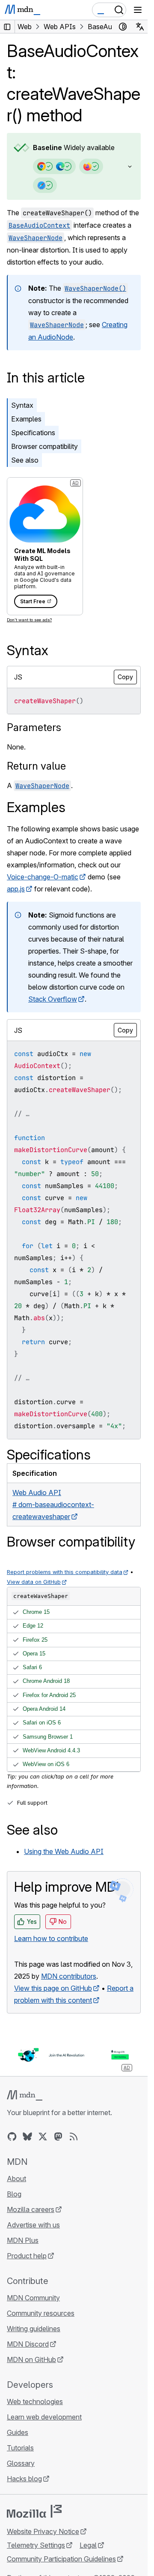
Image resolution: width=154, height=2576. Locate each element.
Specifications (33, 433)
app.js (16, 889)
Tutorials (20, 2448)
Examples (26, 419)
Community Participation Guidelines (61, 2559)
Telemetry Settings (36, 2545)
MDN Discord (28, 2344)
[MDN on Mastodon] (58, 2137)
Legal (88, 2545)
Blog (14, 2194)
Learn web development (44, 2417)
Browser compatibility (44, 446)
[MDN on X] (43, 2137)
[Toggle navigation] (138, 10)
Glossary (21, 2463)
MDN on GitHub (31, 2359)
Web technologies (35, 2401)
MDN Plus (23, 2240)
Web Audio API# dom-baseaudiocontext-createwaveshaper (53, 1505)
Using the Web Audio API (64, 1851)
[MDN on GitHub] (12, 2137)
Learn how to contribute (51, 1938)
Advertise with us (33, 2225)
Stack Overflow (53, 999)
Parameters (34, 727)
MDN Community (33, 2298)
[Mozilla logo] (34, 2511)
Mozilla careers (31, 2209)
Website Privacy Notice (43, 2531)
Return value (36, 766)
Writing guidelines (34, 2329)
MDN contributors (69, 1976)
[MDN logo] (25, 2095)
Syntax (22, 405)
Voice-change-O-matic (43, 877)
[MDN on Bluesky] (27, 2137)
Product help (27, 2256)
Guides (18, 2432)
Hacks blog (24, 2479)
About (16, 2179)
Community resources (41, 2313)
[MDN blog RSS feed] (74, 2137)
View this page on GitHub (53, 1988)
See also (25, 460)
